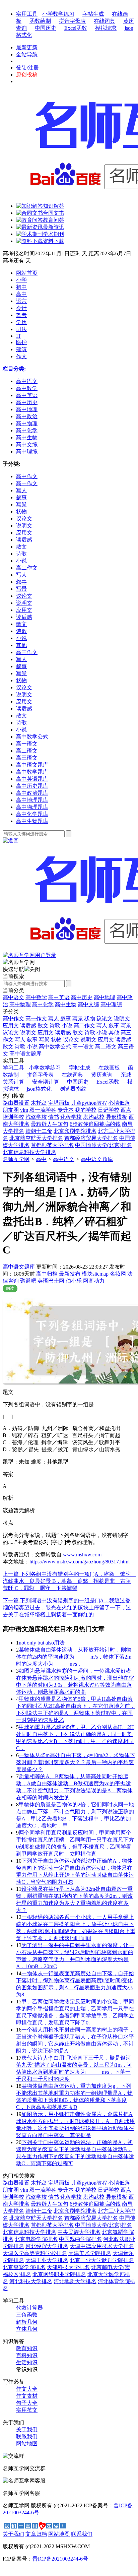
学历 (21, 322)
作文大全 (27, 2389)
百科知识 (27, 2355)
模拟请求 (106, 28)
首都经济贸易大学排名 (91, 1138)
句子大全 (27, 2403)
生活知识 (27, 2362)
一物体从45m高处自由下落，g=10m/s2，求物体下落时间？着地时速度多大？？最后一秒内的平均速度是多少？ (76, 1762)
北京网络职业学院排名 (59, 2274)
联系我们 (27, 2436)
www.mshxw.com (82, 1555)
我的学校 (86, 1110)
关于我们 (27, 2429)
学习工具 (13, 1068)
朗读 (10, 1288)
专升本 (66, 1110)
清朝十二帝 (39, 1131)
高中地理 (105, 997)
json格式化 (39, 1089)
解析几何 (27, 2322)
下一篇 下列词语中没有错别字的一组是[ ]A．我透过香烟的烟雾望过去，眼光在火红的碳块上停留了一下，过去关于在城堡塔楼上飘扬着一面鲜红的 (67, 1607)
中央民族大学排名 (79, 2232)
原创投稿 (27, 75)
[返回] (11, 841)
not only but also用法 (42, 1643)
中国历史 (46, 28)
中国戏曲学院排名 (80, 2239)
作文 (21, 356)
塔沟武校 (94, 1117)
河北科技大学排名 (31, 2281)
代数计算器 (29, 2308)
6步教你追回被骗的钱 (95, 1124)
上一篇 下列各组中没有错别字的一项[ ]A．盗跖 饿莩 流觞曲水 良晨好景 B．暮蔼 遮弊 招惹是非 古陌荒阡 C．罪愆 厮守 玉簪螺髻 (69, 1581)
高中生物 (66, 1004)
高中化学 (43, 1004)
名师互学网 (16, 1159)
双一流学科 (43, 1110)
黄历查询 (102, 1075)
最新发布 (70, 1274)
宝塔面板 (59, 1103)
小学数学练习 (58, 14)
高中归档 (47, 1274)
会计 (21, 308)
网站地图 (27, 2443)
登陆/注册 (27, 68)
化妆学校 (71, 1117)
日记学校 (109, 1110)
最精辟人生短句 (50, 1124)
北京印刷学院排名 (75, 1131)
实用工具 (27, 14)
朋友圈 (11, 1110)
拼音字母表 (72, 21)
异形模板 (117, 1117)
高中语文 (13, 997)
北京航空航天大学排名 (36, 1138)
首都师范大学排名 (52, 1145)
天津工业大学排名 (47, 2260)
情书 (54, 1117)
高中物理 (20, 1004)
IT (19, 336)
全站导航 (27, 54)
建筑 (21, 349)
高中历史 (82, 997)
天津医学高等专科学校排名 (35, 2253)
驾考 (21, 315)
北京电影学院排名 (36, 2239)
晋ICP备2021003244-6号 (60, 2559)
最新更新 (27, 47)
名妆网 (118, 1274)
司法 (21, 329)
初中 (21, 287)
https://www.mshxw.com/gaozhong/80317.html (80, 1562)
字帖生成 (93, 14)
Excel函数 (76, 28)
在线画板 (109, 1068)
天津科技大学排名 (68, 2267)
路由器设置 (16, 1103)
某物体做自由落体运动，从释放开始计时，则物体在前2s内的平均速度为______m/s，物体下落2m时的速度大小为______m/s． (74, 1657)
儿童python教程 (89, 1103)
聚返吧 (28, 1281)
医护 (21, 342)
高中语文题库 (97, 1159)
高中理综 (111, 1004)
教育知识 (27, 2348)
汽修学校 (36, 1117)
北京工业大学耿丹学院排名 (102, 2260)
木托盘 (39, 1103)
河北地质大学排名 (75, 2281)
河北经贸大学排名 (47, 2246)
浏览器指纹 (73, 1089)
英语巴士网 (51, 1281)
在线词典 (105, 21)
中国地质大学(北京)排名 (103, 1145)
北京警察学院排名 (24, 2267)
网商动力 (94, 1281)
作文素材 (27, 2396)
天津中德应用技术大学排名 (102, 2246)
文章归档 (36, 2534)
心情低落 (119, 1103)
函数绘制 (40, 21)
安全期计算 (46, 1082)
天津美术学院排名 (90, 2253)
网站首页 (27, 273)
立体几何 (27, 2329)
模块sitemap (95, 1274)
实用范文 (27, 2410)
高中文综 (88, 1004)
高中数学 (36, 997)
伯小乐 (74, 1281)
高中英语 (59, 997)
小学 (21, 280)
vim (24, 1110)
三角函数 (27, 2315)
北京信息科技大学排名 (29, 1152)
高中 (21, 294)
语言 (21, 301)
